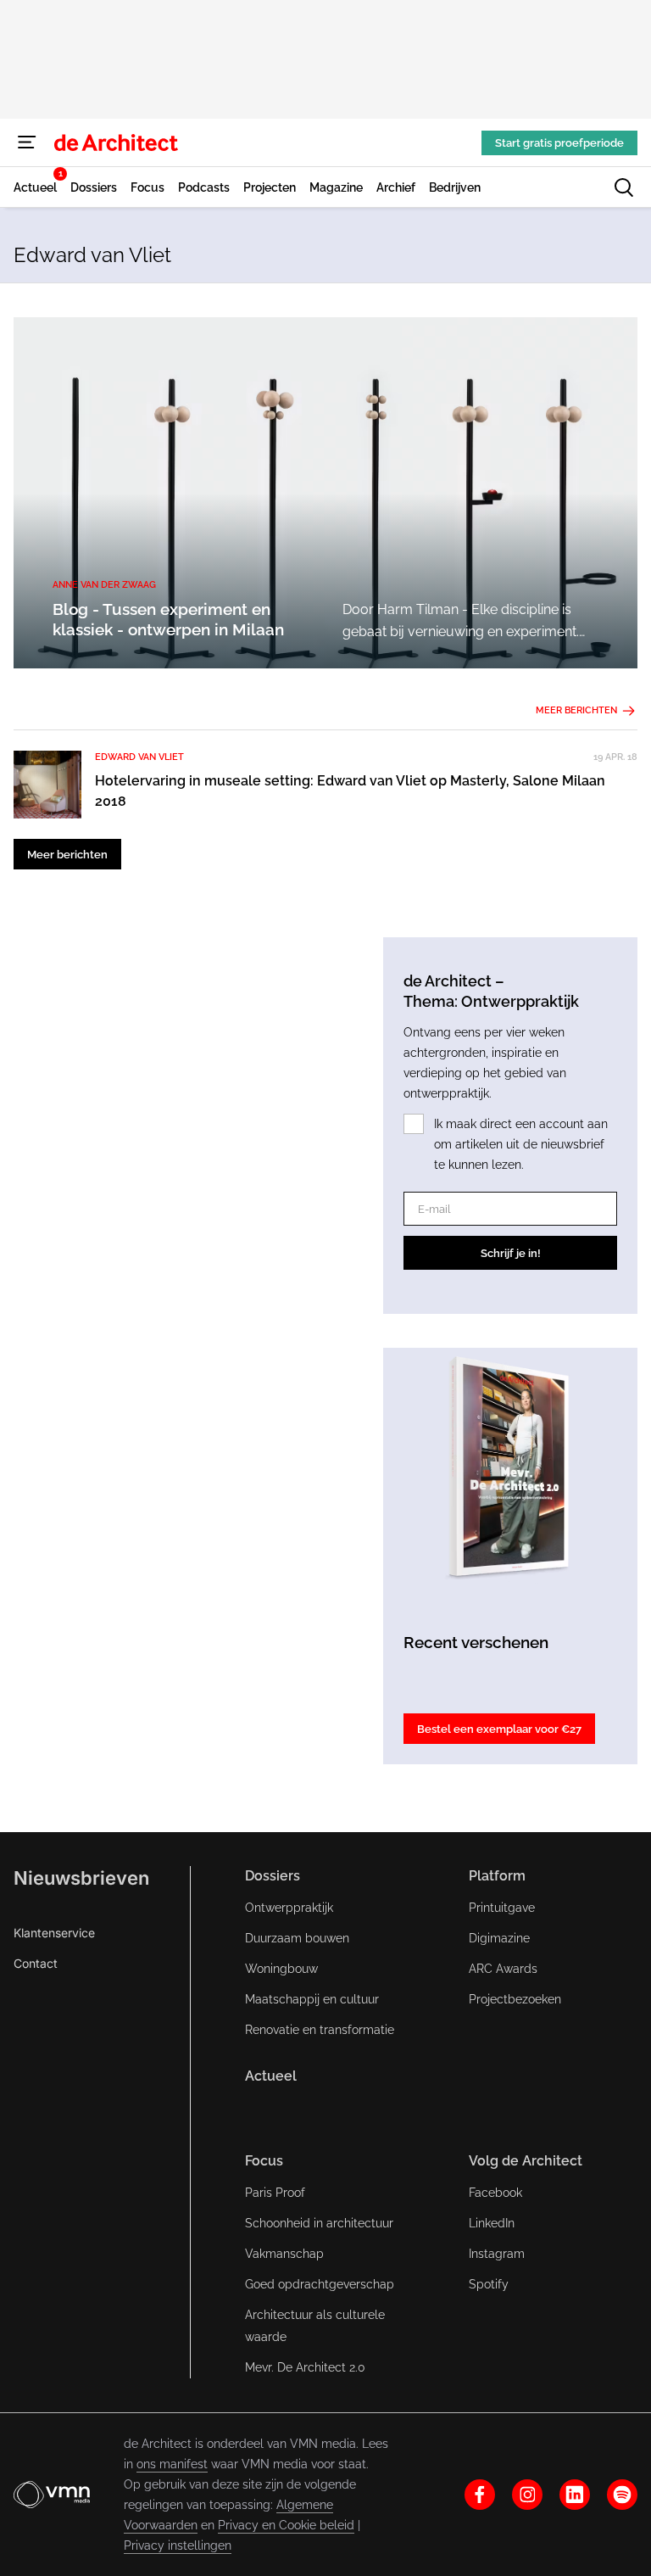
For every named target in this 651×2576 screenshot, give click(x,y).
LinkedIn (492, 2223)
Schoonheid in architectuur (319, 2223)
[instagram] (527, 2495)
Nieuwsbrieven (81, 1878)
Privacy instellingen (178, 2545)
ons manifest (172, 2464)
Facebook (495, 2193)
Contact (36, 1963)
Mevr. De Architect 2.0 (305, 2367)
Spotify (489, 2284)
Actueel (271, 2076)
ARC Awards (503, 1969)
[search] (624, 187)
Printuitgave (502, 1908)
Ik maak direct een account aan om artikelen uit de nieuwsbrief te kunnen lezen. (521, 1144)
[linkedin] (575, 2495)
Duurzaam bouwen (297, 1938)
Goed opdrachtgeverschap (320, 2284)
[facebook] (480, 2495)
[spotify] (622, 2495)
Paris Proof (275, 2193)
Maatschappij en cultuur (312, 1999)
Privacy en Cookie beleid (286, 2525)
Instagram (497, 2254)
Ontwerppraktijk (289, 1908)
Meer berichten (576, 710)
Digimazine (499, 1938)
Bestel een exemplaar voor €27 (499, 1729)
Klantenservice (54, 1933)
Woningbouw (281, 1969)
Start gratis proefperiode (559, 143)
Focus (264, 2161)
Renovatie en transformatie (320, 2030)
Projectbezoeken (515, 1999)
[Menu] (27, 142)
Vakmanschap (284, 2254)
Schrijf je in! (511, 1253)
